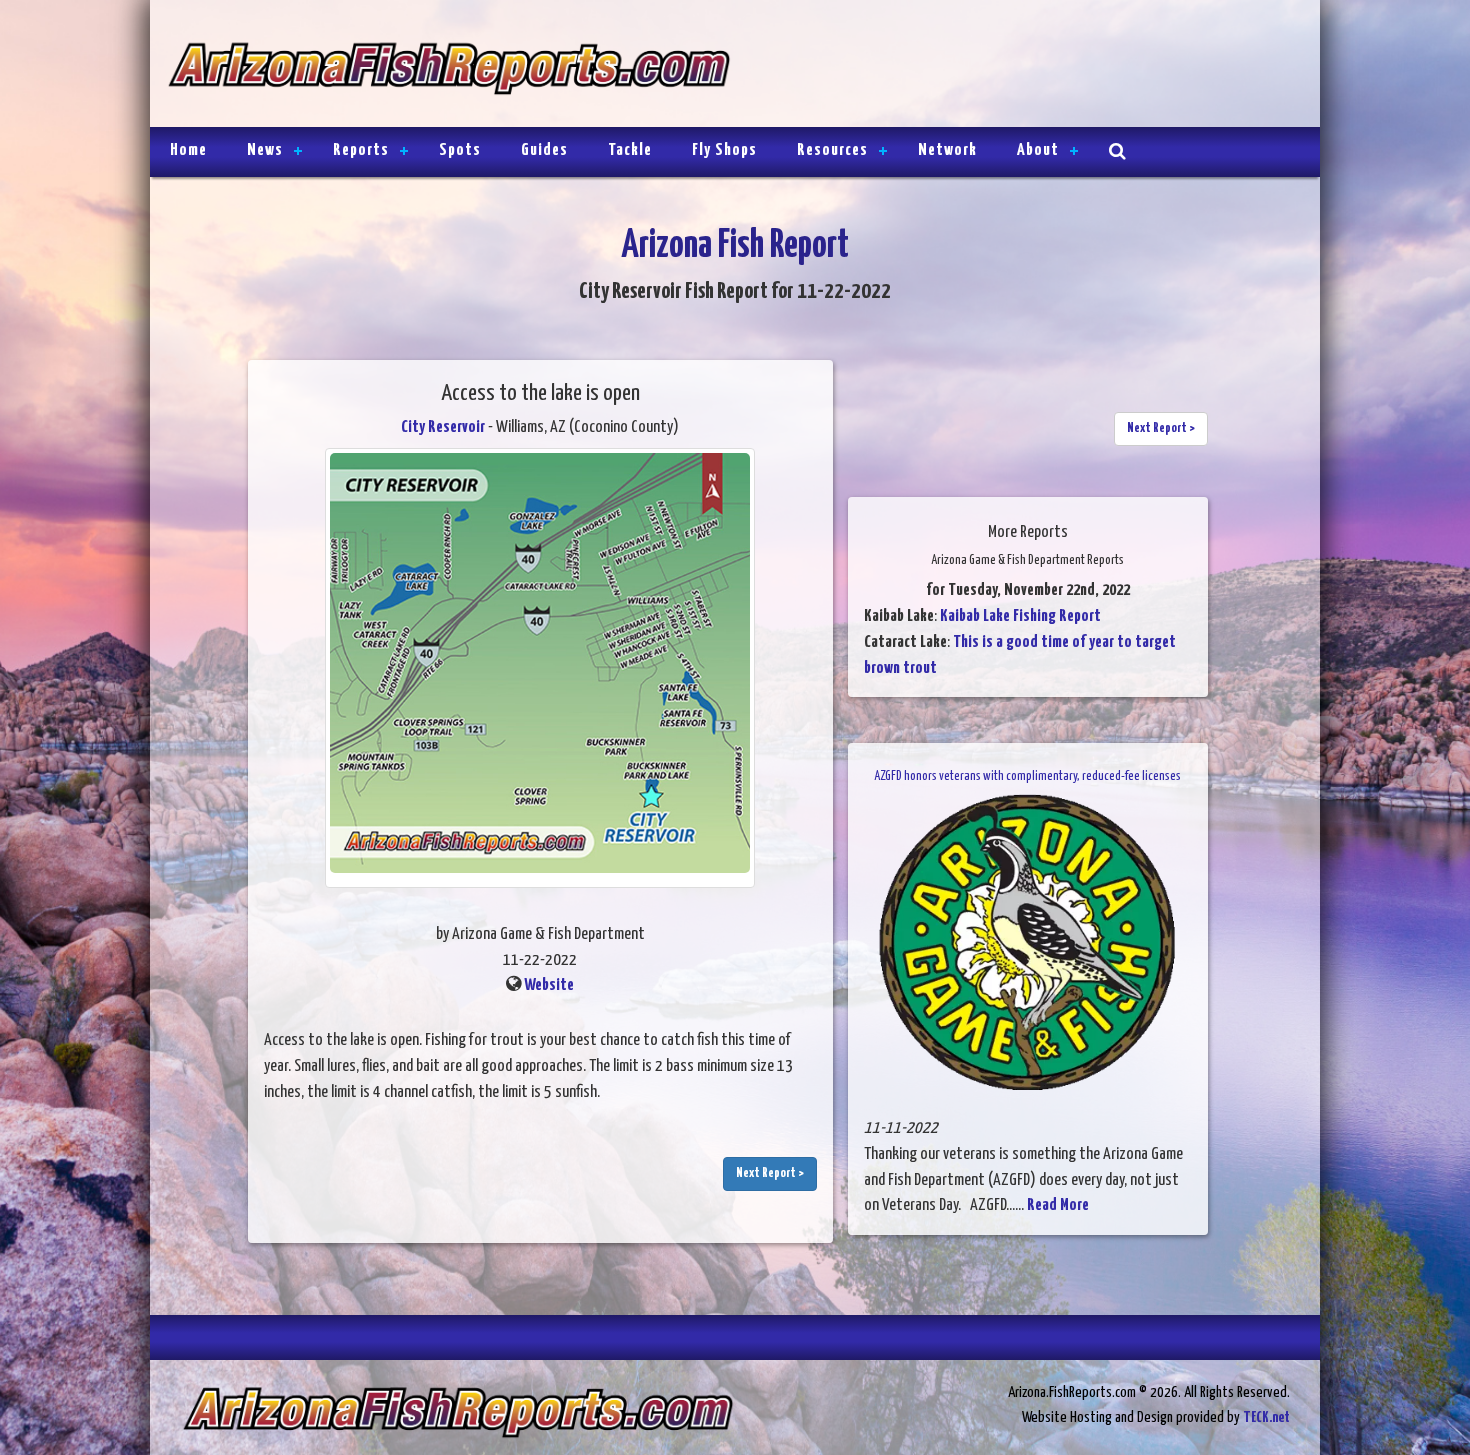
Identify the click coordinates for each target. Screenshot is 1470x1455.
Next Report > (770, 1173)
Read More (1058, 1205)
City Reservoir (443, 427)
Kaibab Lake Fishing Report (1020, 616)
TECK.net (1266, 1417)
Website (549, 985)
